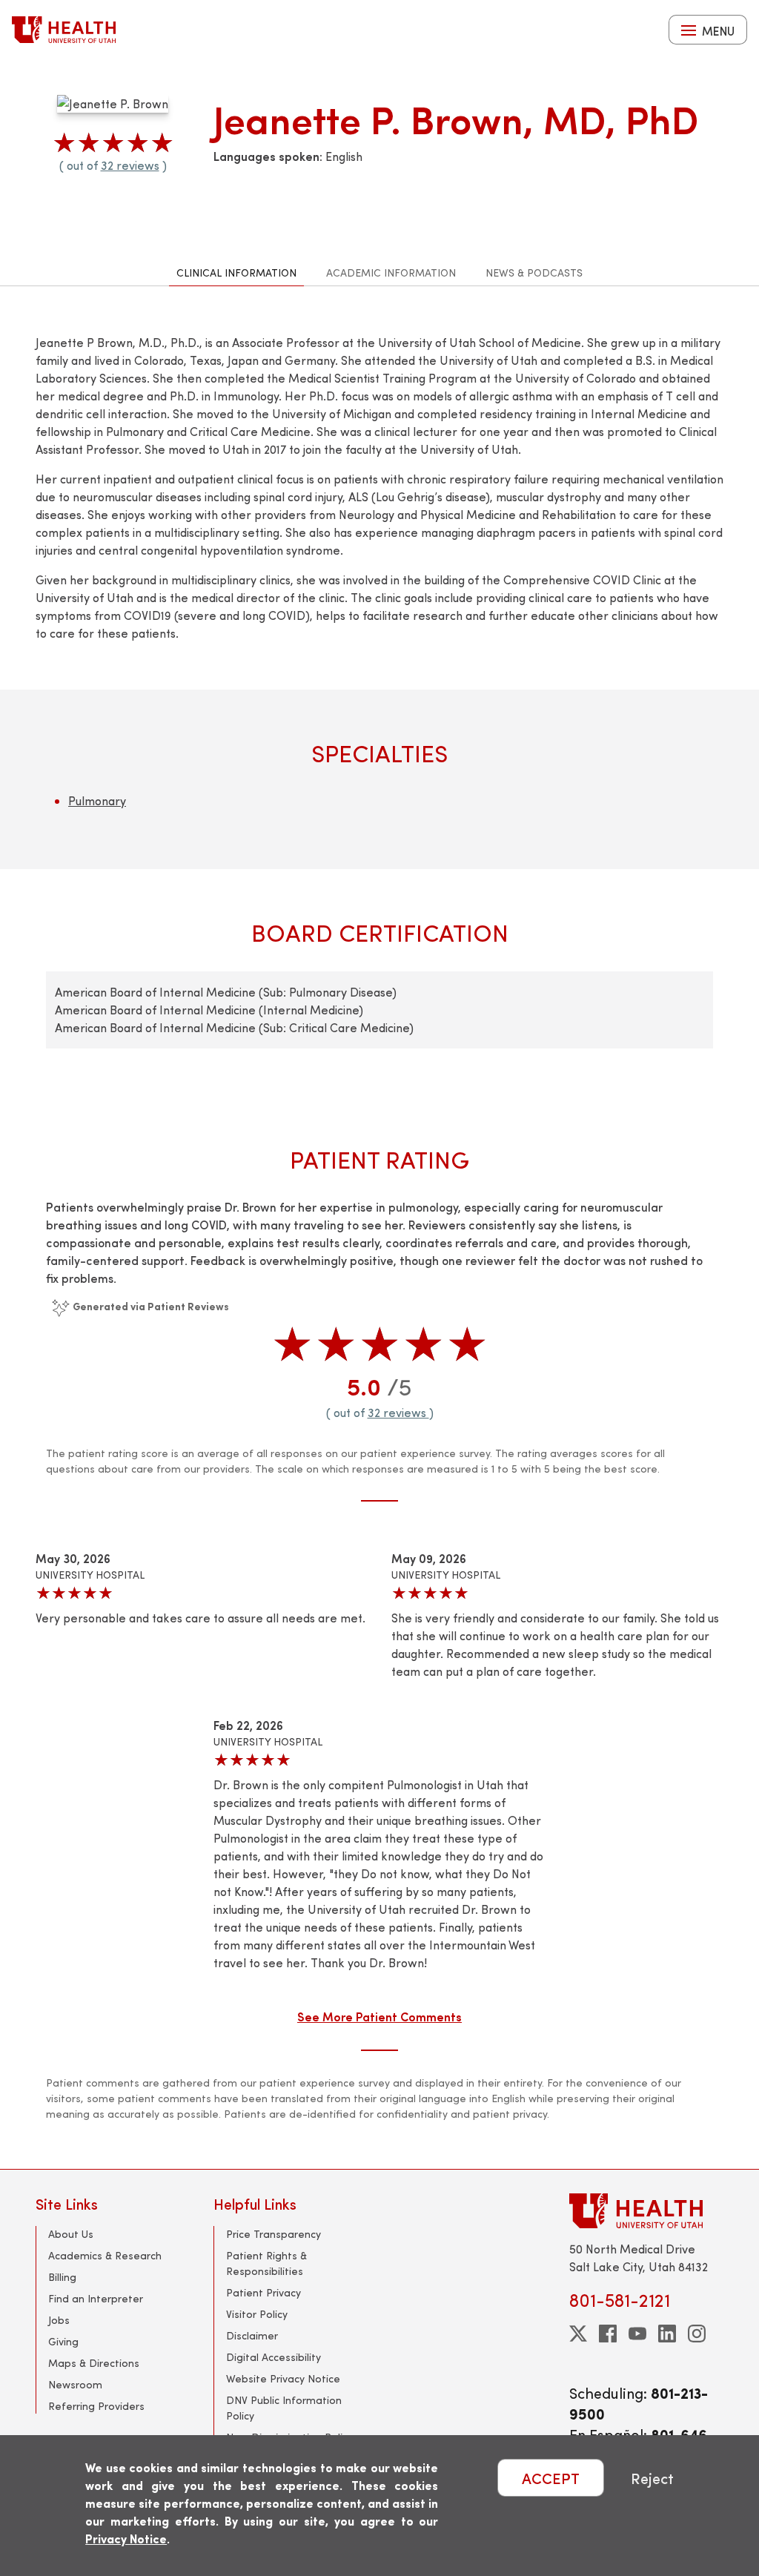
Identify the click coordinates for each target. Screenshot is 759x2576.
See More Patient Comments (379, 2016)
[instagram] (697, 2334)
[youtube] (637, 2334)
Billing (62, 2277)
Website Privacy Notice (283, 2378)
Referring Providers (96, 2406)
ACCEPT (551, 2478)
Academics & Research (105, 2255)
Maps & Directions (94, 2363)
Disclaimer (252, 2335)
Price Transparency (274, 2234)
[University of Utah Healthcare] (646, 2211)
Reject (652, 2478)
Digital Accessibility (274, 2357)
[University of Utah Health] (64, 30)
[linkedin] (667, 2334)
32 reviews (130, 165)
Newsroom (75, 2384)
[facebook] (608, 2334)
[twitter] (578, 2334)
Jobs (59, 2320)
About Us (71, 2234)
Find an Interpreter (96, 2298)
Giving (63, 2341)
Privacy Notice (126, 2539)
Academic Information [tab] (391, 273)
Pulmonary (97, 800)
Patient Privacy (264, 2292)
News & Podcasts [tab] (534, 273)
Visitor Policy (257, 2314)
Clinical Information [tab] (236, 273)
